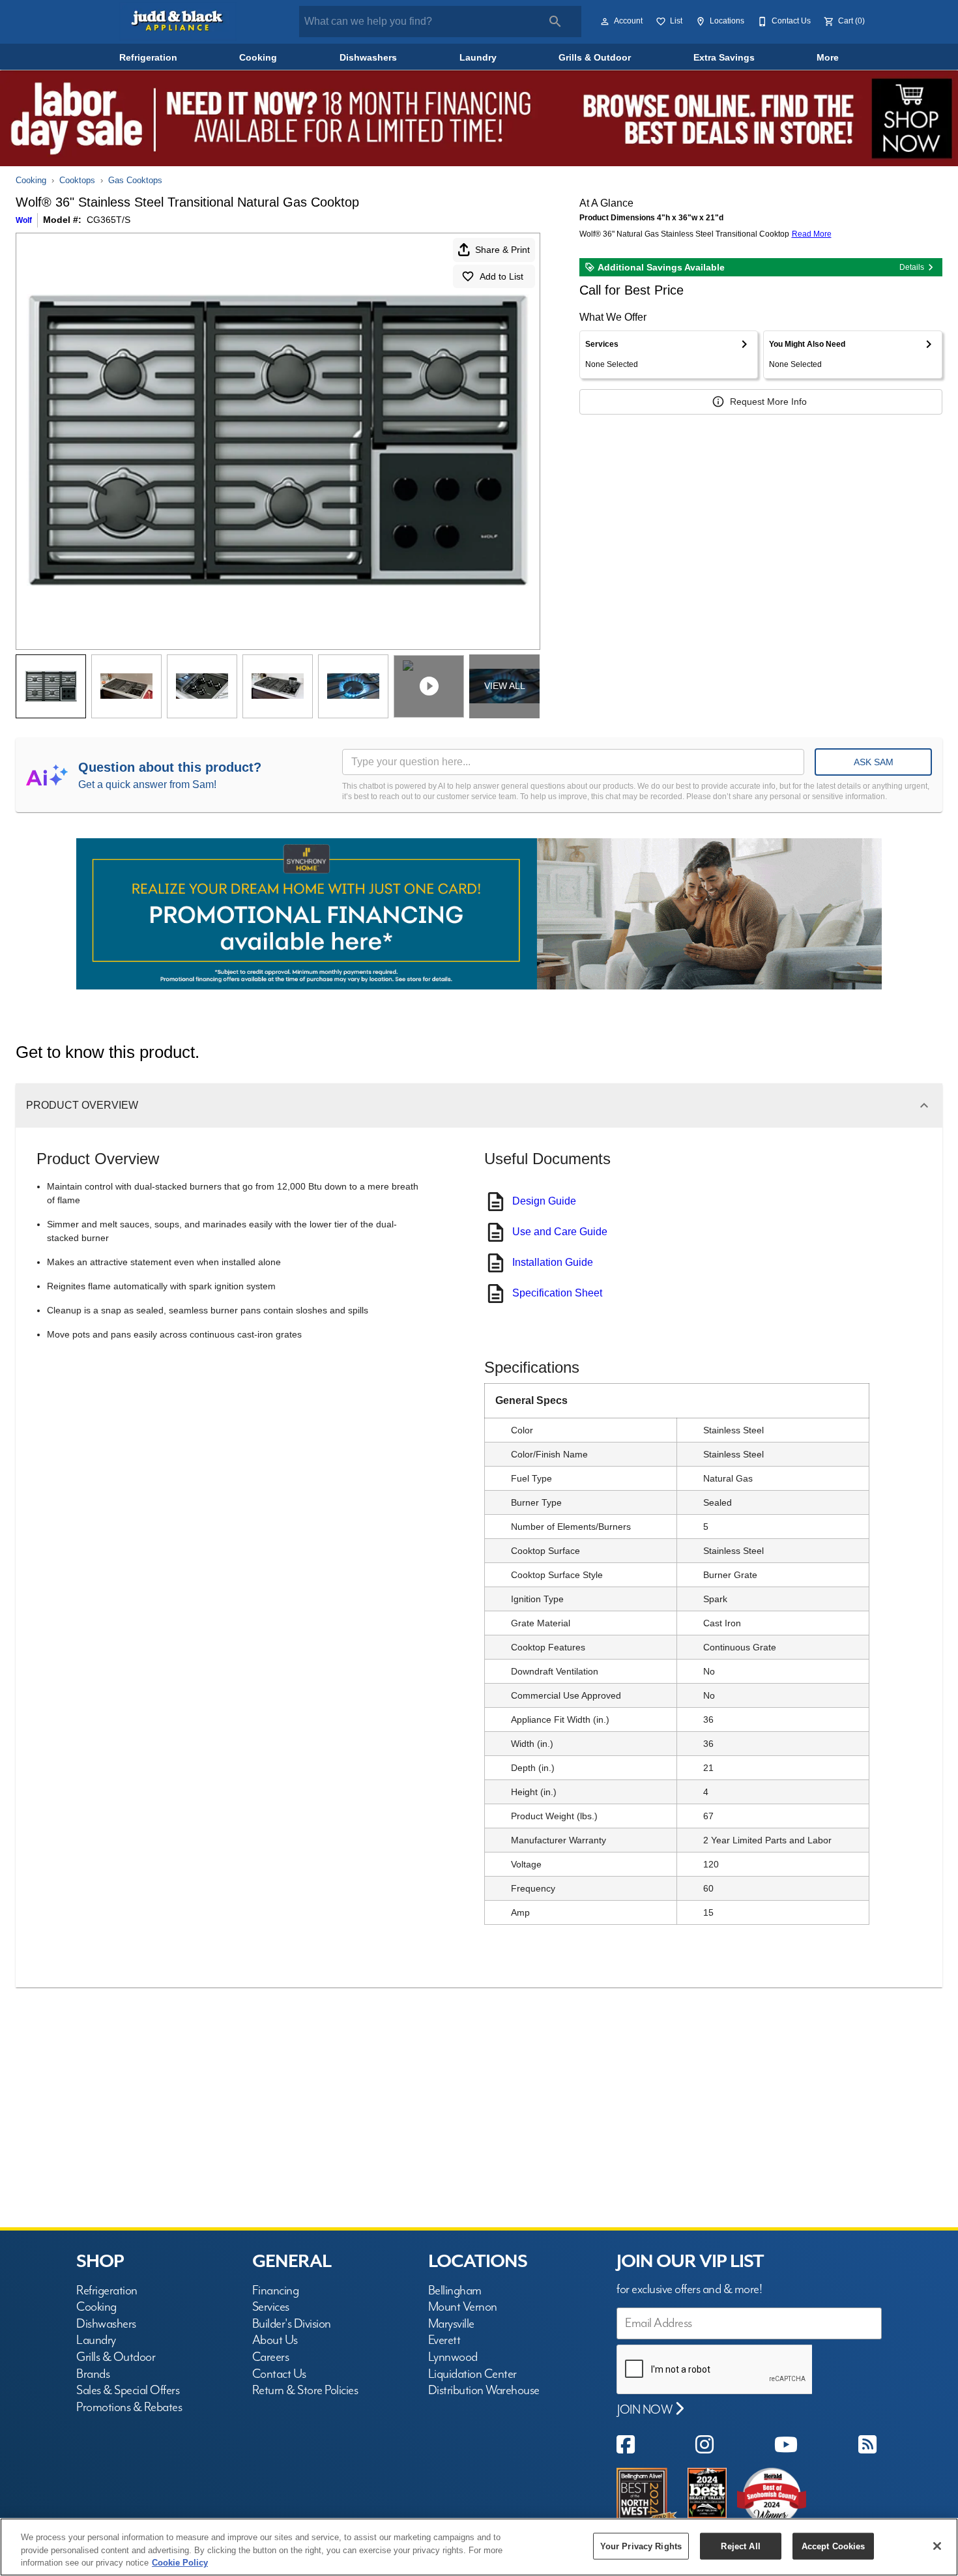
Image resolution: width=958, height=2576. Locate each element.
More (828, 58)
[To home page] (178, 22)
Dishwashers (368, 58)
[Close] (937, 2546)
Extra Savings (724, 58)
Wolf (24, 220)
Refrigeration (148, 58)
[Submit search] (555, 22)
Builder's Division (292, 2324)
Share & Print (502, 250)
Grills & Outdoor (595, 58)
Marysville (451, 2324)
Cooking (258, 58)
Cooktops (77, 180)
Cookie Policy (180, 2563)
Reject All (740, 2546)
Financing (276, 2291)
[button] (605, 22)
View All (505, 686)
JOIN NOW (646, 2410)
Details (912, 267)
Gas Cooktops (135, 180)
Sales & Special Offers (128, 2391)
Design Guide (544, 1201)
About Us (275, 2340)
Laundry (478, 58)
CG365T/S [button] (109, 220)
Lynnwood (453, 2357)
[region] (479, 2547)
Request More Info (768, 402)
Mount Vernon (463, 2307)
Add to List (501, 276)
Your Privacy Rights (641, 2546)
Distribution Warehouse (484, 2391)
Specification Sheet (557, 1293)
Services (271, 2307)
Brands (93, 2374)
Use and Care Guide (560, 1232)
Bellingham (455, 2291)
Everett (444, 2340)
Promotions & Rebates (129, 2408)
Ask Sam (874, 762)
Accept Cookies (834, 2546)
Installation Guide (553, 1262)
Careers (271, 2357)
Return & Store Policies (305, 2391)
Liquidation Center (472, 2374)
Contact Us (279, 2374)
